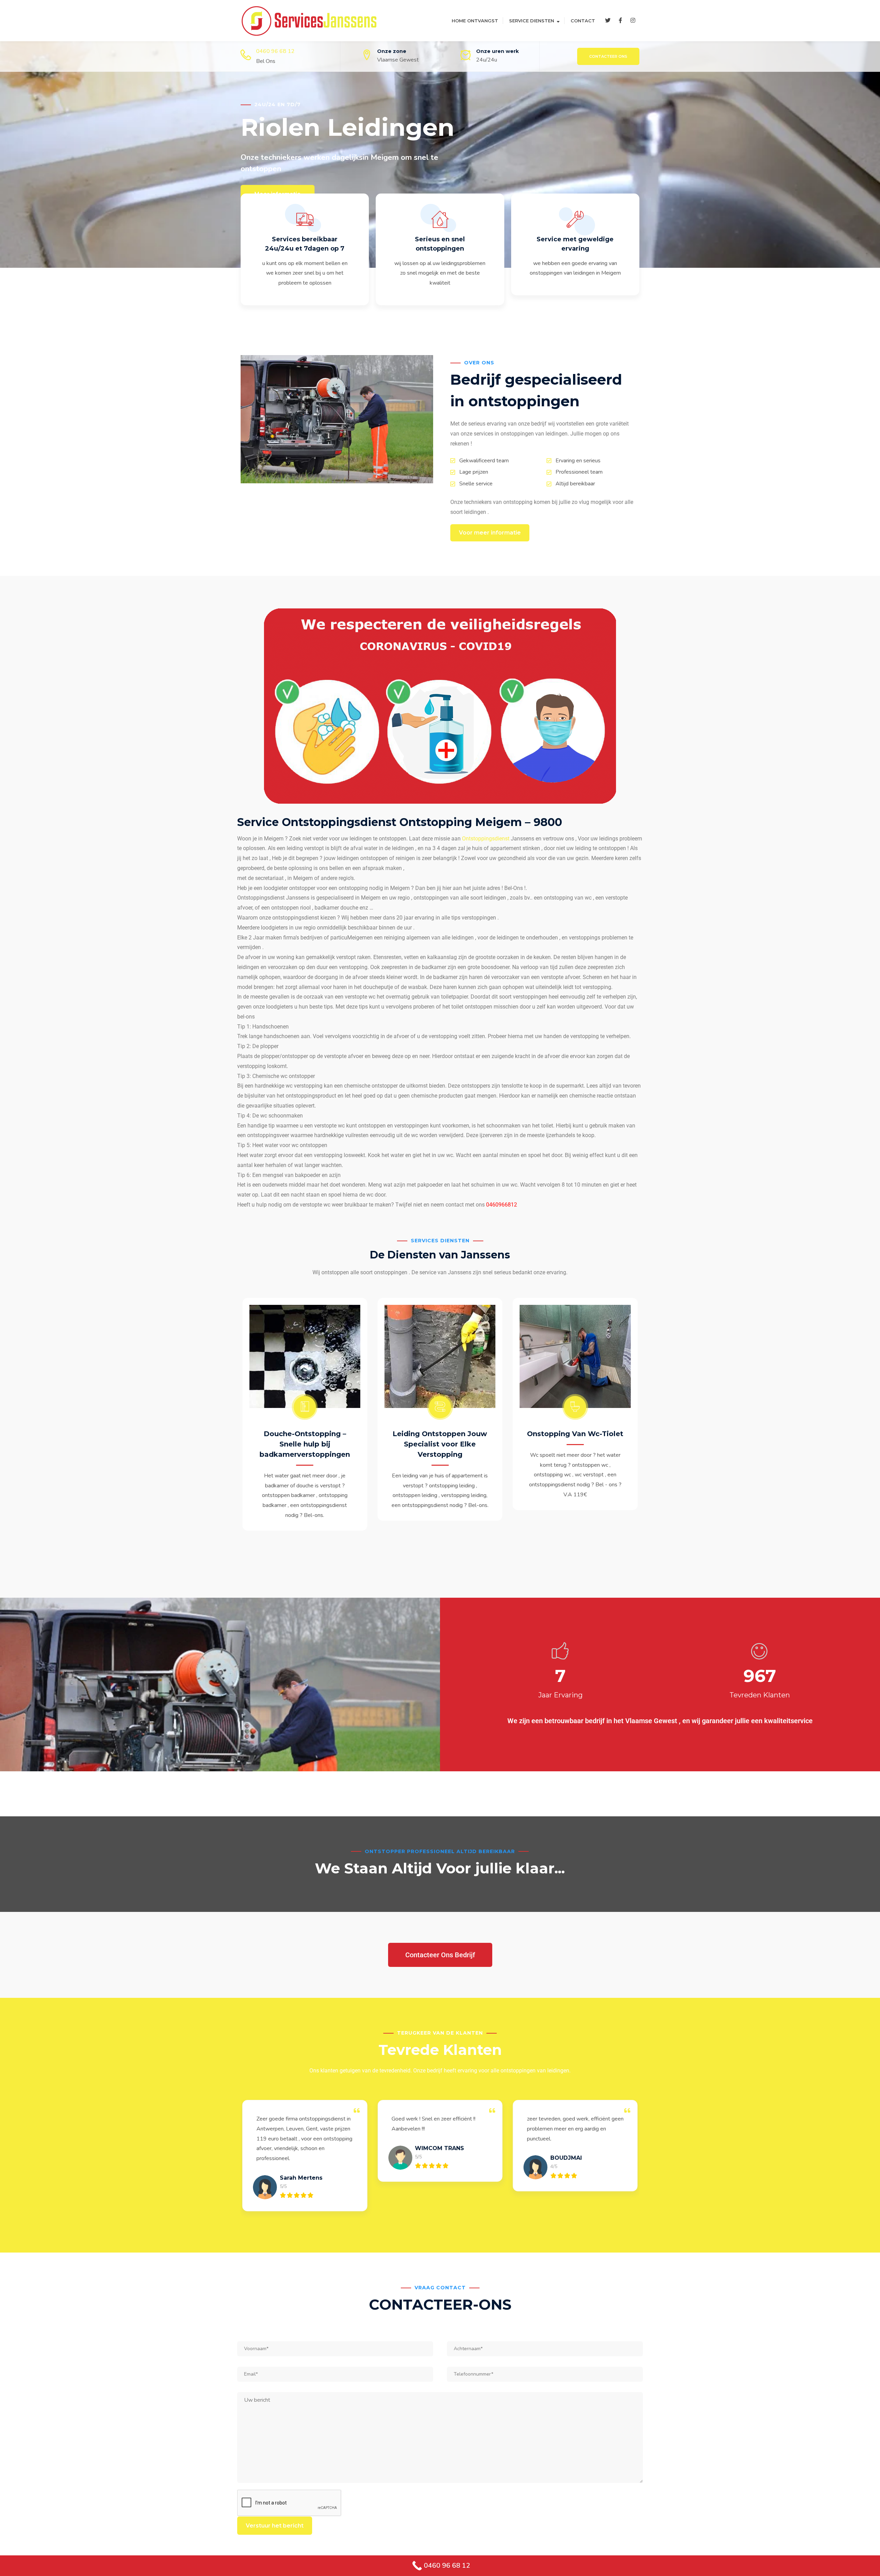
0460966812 (502, 1205)
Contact (583, 21)
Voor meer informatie (490, 533)
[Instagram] (633, 21)
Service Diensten (532, 21)
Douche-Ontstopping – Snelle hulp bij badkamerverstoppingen (575, 1444)
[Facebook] (620, 21)
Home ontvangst (475, 21)
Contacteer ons (608, 56)
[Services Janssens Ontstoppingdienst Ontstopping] (309, 20)
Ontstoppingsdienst (486, 839)
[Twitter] (608, 21)
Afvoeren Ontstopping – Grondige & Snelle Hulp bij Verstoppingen (440, 1444)
